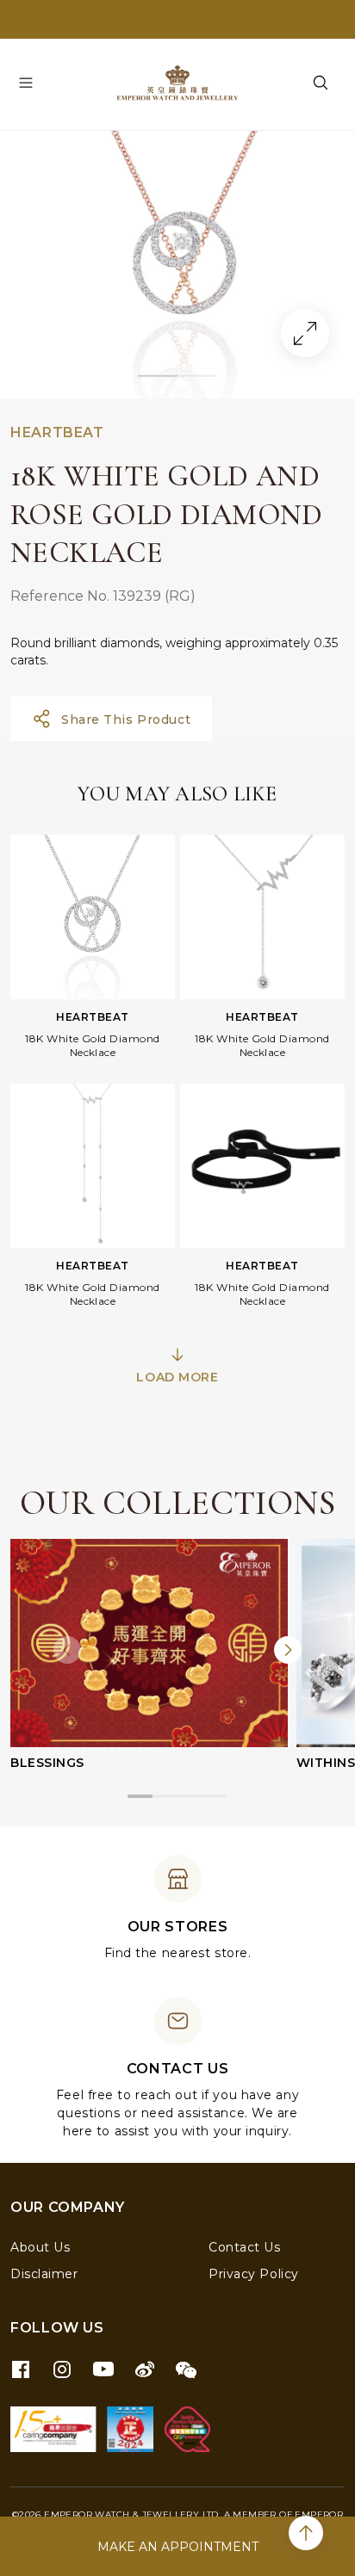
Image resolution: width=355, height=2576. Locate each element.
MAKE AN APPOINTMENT (178, 2547)
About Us (40, 2247)
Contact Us (245, 2247)
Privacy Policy (254, 2274)
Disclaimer (44, 2274)
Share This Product (126, 720)
